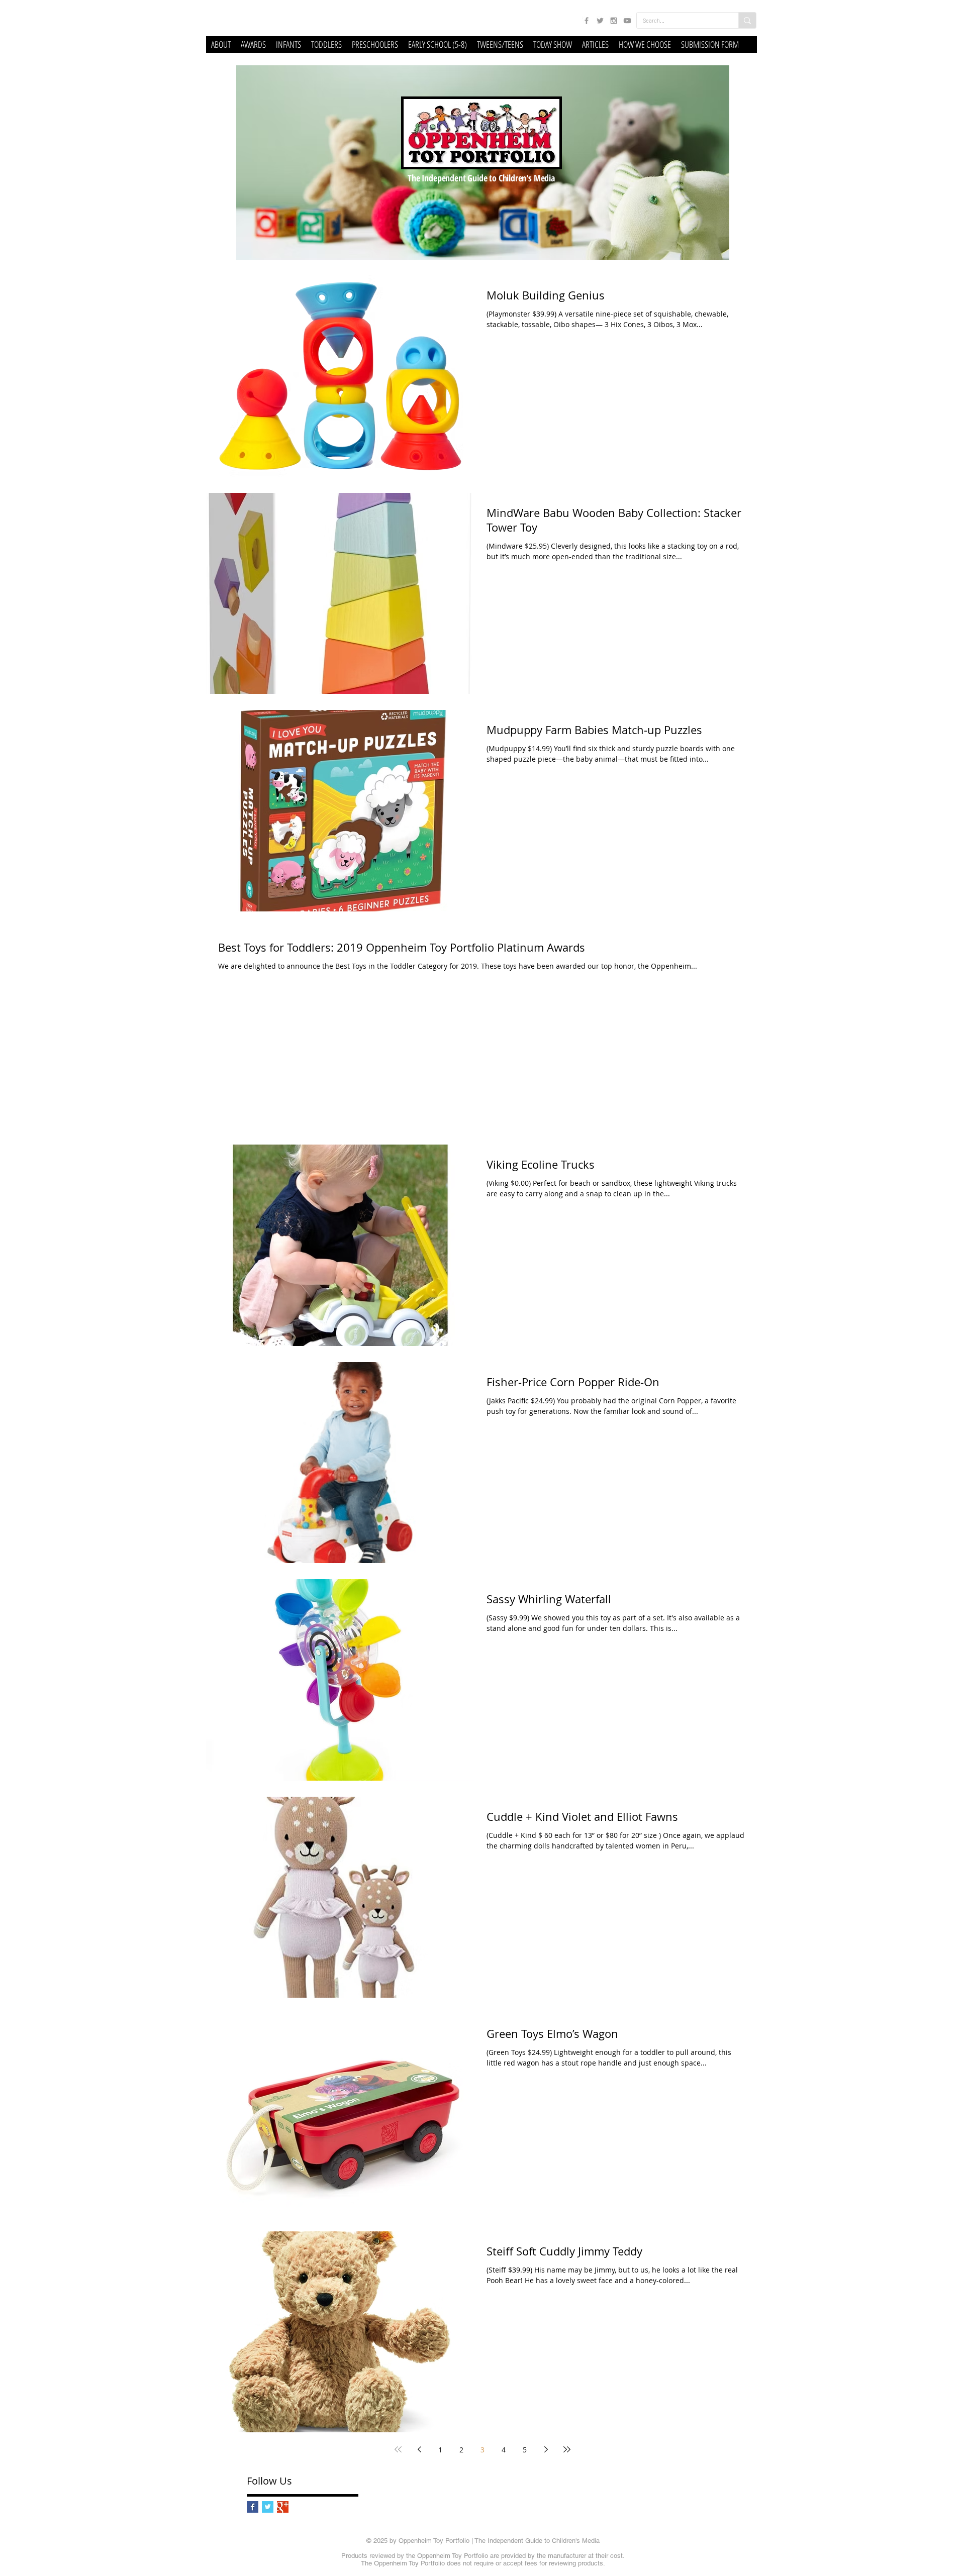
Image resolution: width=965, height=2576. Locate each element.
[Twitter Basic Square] (268, 2507)
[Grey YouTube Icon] (627, 21)
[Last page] (567, 2449)
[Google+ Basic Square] (283, 2507)
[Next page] (546, 2449)
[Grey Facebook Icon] (587, 21)
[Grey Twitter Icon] (600, 21)
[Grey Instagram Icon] (614, 21)
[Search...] (747, 20)
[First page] (398, 2449)
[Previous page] (419, 2449)
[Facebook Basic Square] (253, 2507)
